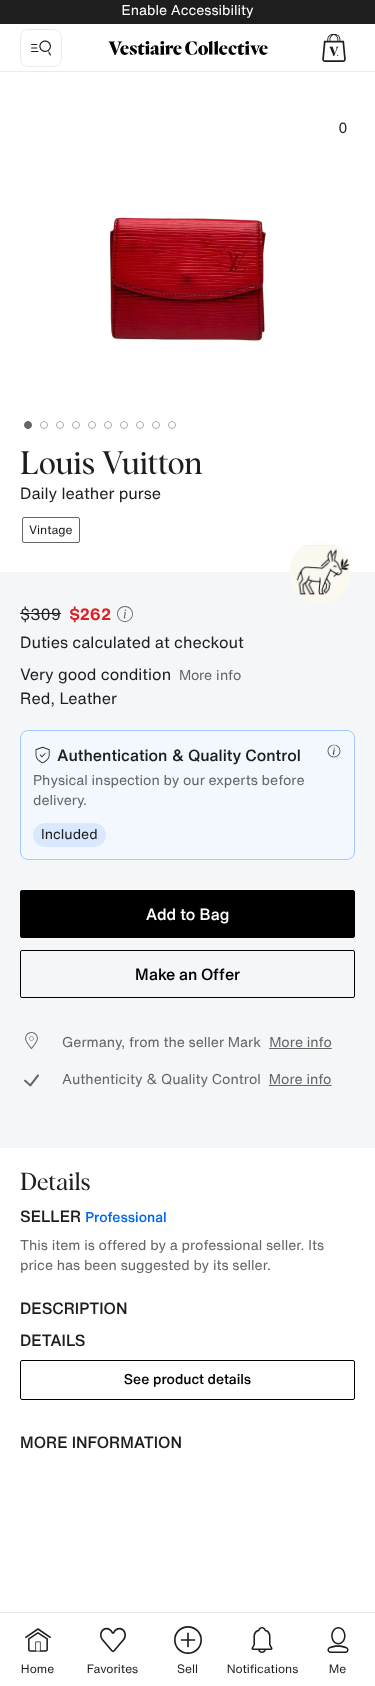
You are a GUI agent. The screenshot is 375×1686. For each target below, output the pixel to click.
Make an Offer (187, 974)
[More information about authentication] (334, 751)
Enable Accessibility (187, 10)
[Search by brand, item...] (41, 48)
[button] (334, 48)
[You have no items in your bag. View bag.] (334, 48)
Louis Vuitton (111, 465)
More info (210, 674)
